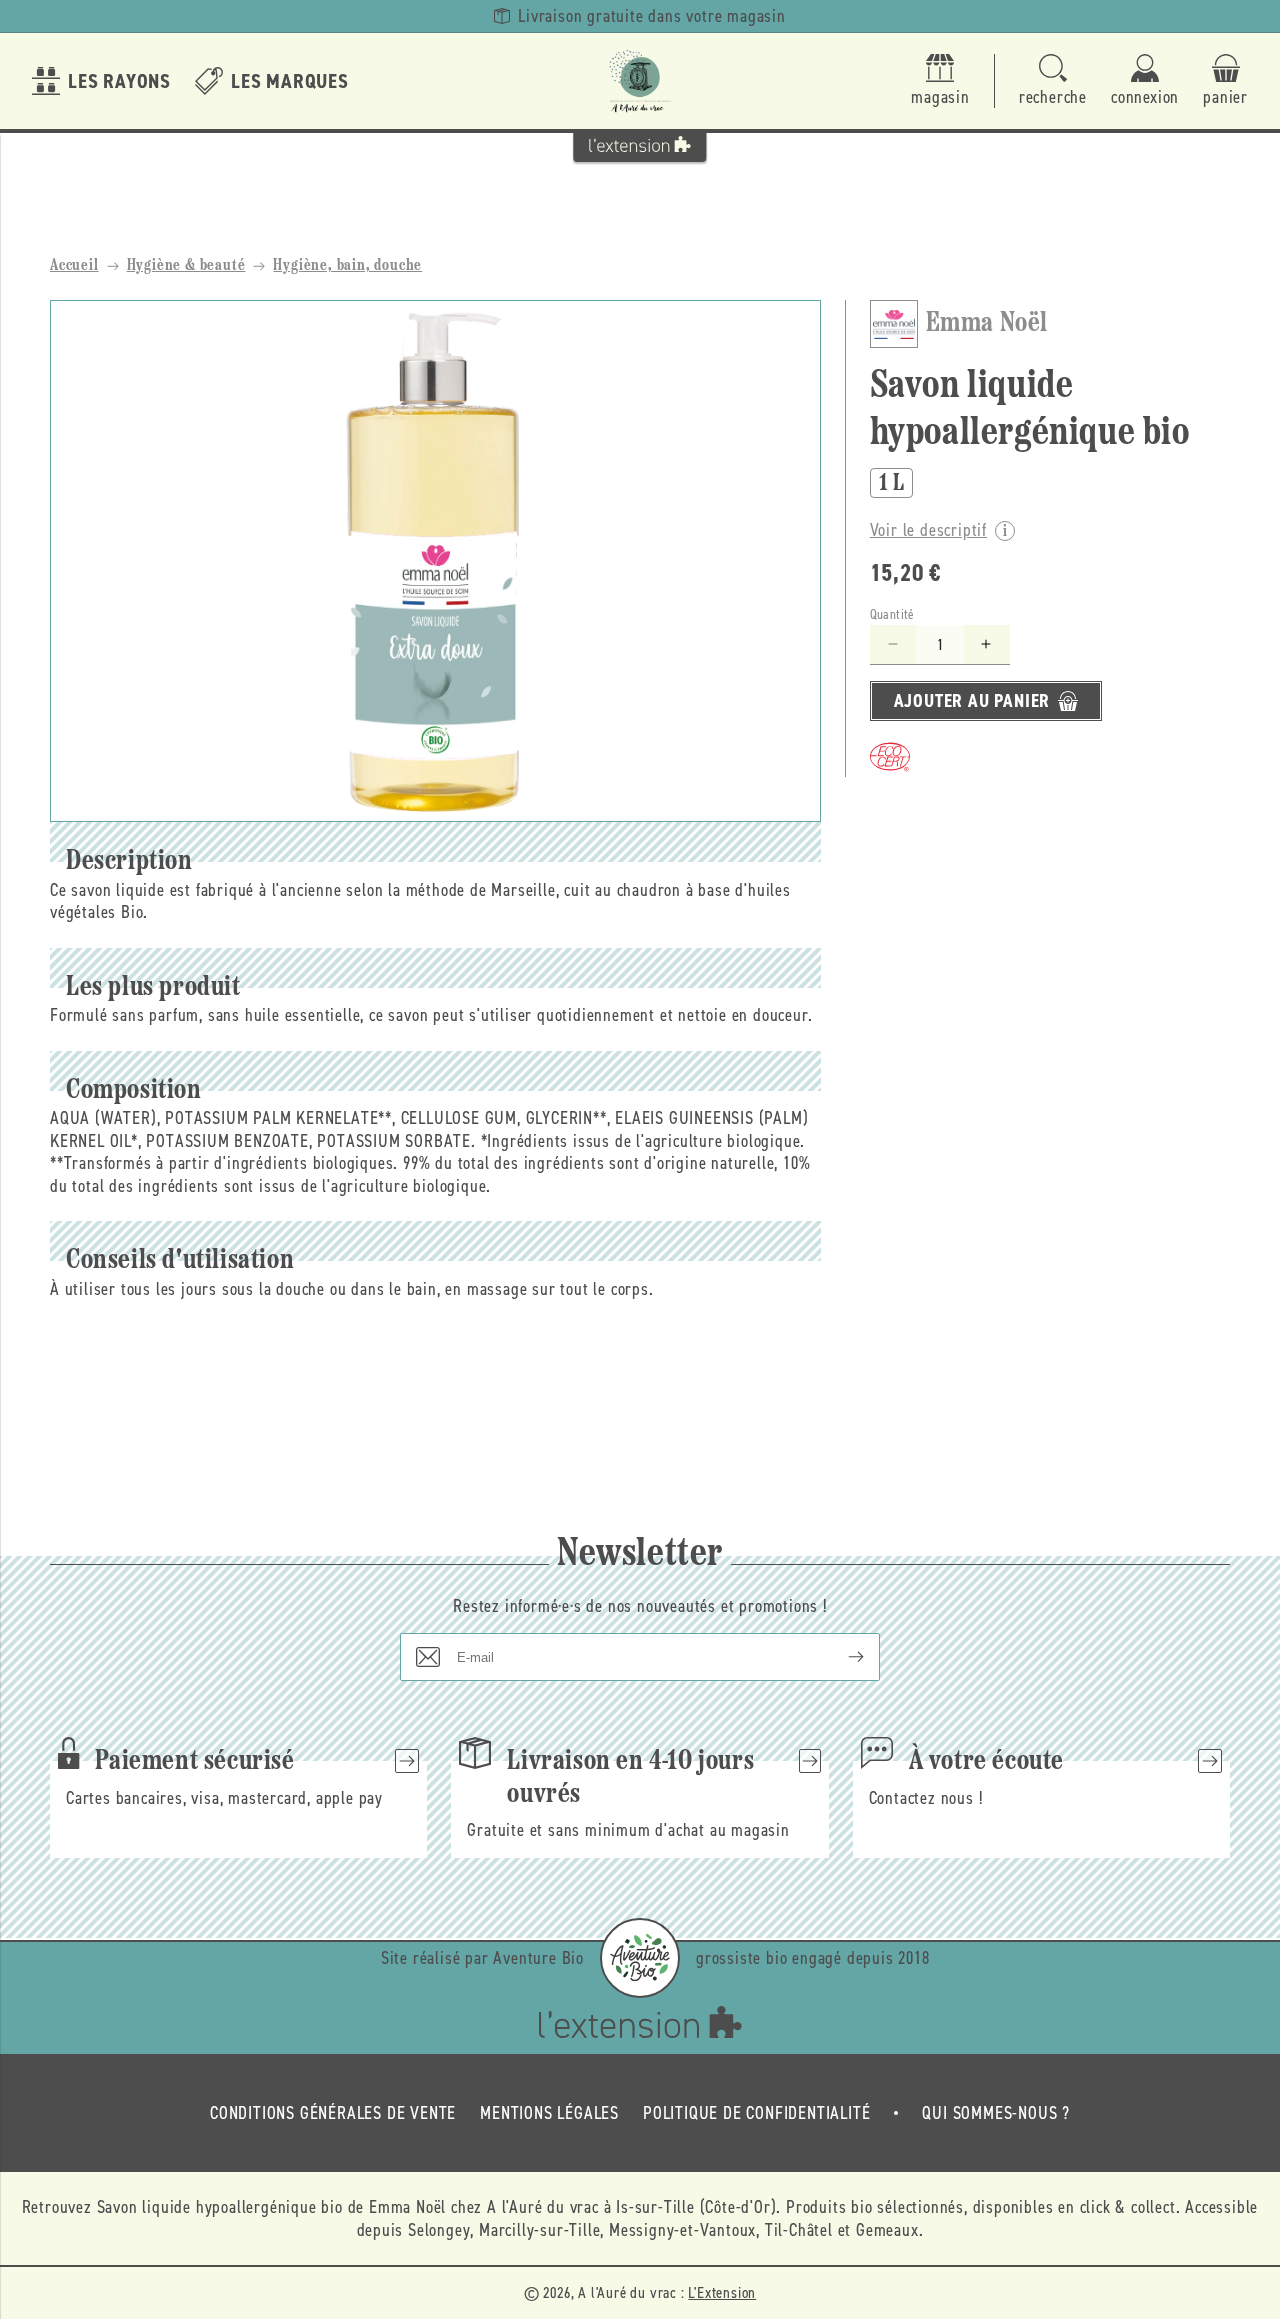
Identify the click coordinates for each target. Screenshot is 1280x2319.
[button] (1053, 81)
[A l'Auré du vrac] (640, 81)
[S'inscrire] (840, 1657)
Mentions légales (549, 2113)
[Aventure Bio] (640, 1958)
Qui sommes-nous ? (996, 2113)
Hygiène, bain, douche (347, 266)
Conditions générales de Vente (333, 2113)
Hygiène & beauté (186, 266)
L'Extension (722, 2292)
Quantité (892, 614)
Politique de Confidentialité (756, 2113)
